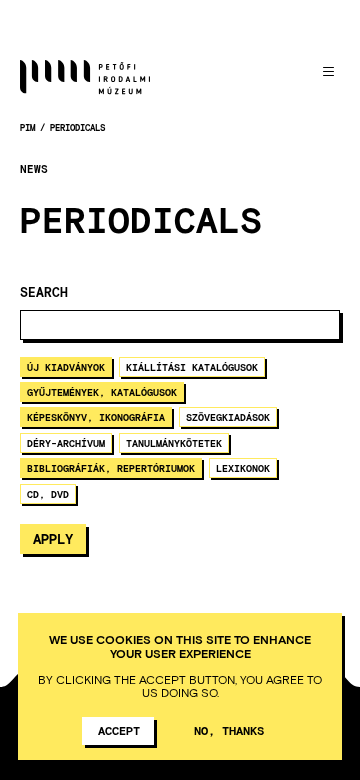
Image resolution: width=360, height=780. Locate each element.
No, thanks (229, 730)
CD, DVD (48, 494)
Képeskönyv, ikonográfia (96, 417)
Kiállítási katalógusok (192, 367)
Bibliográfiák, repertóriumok (111, 468)
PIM (27, 127)
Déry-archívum (66, 443)
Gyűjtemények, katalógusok (102, 392)
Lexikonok (243, 468)
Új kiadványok (66, 367)
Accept (119, 730)
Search (44, 292)
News (34, 169)
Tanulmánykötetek (174, 443)
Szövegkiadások (228, 417)
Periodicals (77, 127)
